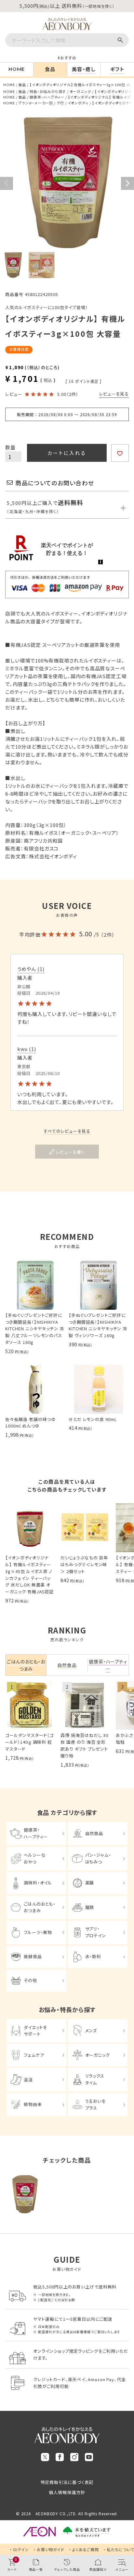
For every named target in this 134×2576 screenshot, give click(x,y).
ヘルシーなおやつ (35, 1858)
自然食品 (94, 1833)
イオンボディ (78, 103)
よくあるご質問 (86, 2549)
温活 (28, 2079)
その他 (30, 1980)
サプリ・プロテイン (96, 1932)
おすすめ (68, 58)
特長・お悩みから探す (48, 91)
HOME (9, 85)
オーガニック (80, 91)
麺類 (90, 1907)
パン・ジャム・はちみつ (98, 1858)
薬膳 (90, 1883)
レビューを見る (114, 394)
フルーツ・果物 (38, 1932)
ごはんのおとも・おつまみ (40, 1907)
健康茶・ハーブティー (47, 97)
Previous (7, 183)
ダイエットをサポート (35, 2031)
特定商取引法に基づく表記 (67, 2482)
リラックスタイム (95, 2079)
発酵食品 (33, 1956)
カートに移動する (124, 2529)
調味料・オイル (38, 1883)
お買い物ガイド (51, 2549)
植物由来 (33, 2104)
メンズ (91, 2030)
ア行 (60, 103)
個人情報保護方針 (67, 2492)
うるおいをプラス (96, 2104)
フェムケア (34, 2055)
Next (127, 183)
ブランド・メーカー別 (36, 103)
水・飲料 (93, 1956)
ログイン (21, 2549)
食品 (22, 85)
